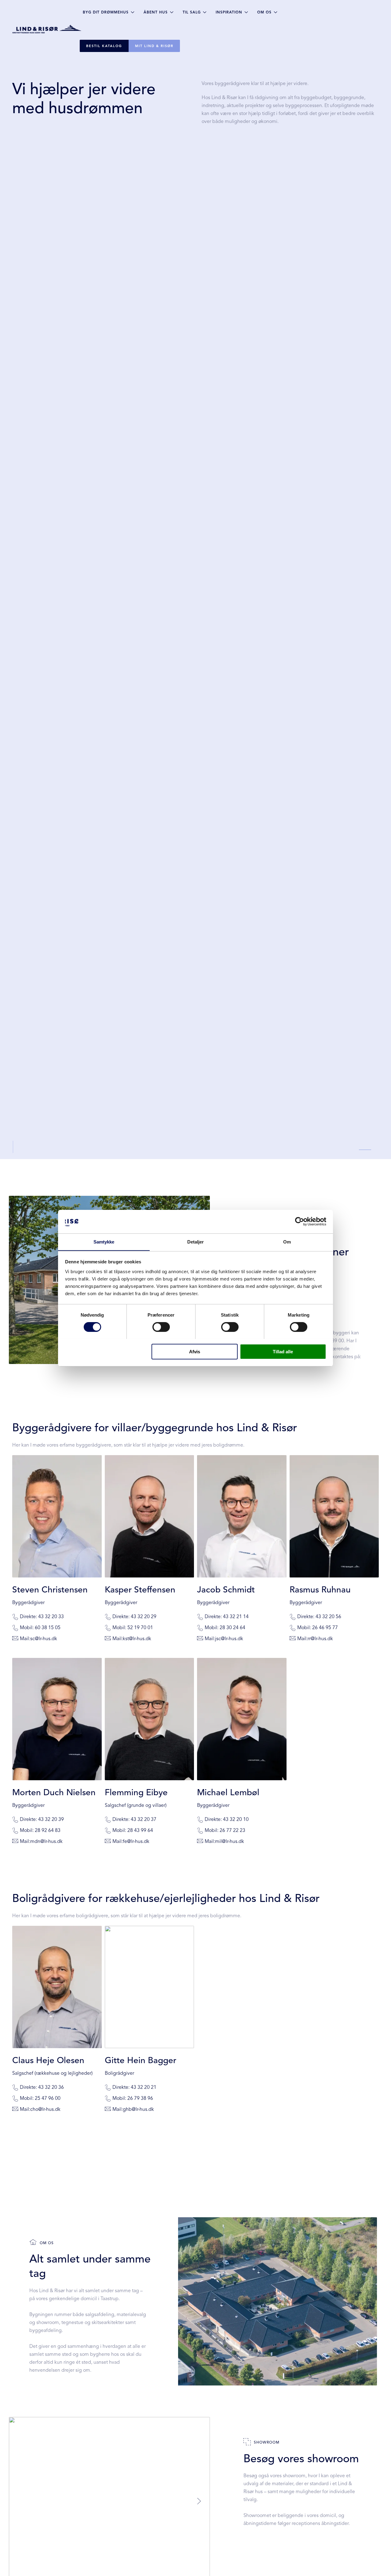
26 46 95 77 (325, 1628)
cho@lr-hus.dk (45, 2109)
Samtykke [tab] (104, 1242)
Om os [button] (264, 12)
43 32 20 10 (236, 1819)
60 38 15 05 (48, 1628)
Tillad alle (283, 1351)
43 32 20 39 (51, 1819)
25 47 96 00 (48, 2098)
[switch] (161, 1327)
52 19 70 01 (140, 1628)
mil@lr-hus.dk (230, 1841)
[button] (199, 2501)
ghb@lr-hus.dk (138, 2109)
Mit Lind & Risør (154, 46)
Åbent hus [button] (156, 12)
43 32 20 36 (51, 2087)
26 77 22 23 (232, 1830)
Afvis (195, 1351)
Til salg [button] (192, 12)
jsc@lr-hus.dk (229, 1639)
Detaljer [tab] (196, 1242)
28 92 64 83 (48, 1830)
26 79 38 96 (140, 2098)
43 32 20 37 (144, 1819)
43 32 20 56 (328, 1617)
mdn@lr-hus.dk (46, 1841)
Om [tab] (287, 1242)
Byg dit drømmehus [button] (106, 12)
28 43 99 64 (140, 1830)
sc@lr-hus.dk (44, 1639)
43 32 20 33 (51, 1617)
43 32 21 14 (236, 1617)
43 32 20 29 (144, 1617)
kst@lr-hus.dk (137, 1639)
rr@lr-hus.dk (320, 1639)
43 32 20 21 (144, 2087)
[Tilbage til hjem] (48, 29)
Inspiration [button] (229, 12)
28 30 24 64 (232, 1628)
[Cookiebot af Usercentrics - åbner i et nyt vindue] (300, 1221)
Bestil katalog (104, 46)
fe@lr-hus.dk (136, 1841)
